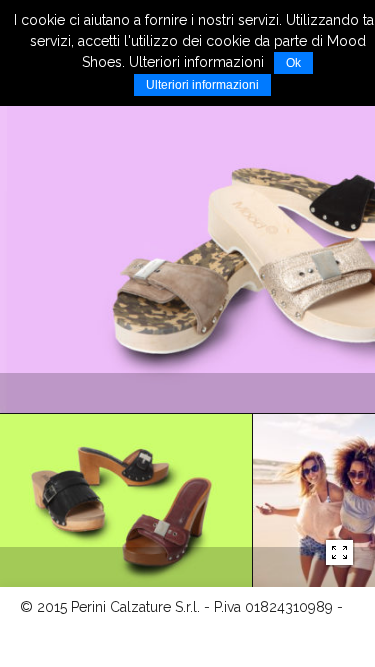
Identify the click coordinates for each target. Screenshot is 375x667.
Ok (293, 63)
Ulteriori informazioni (202, 85)
